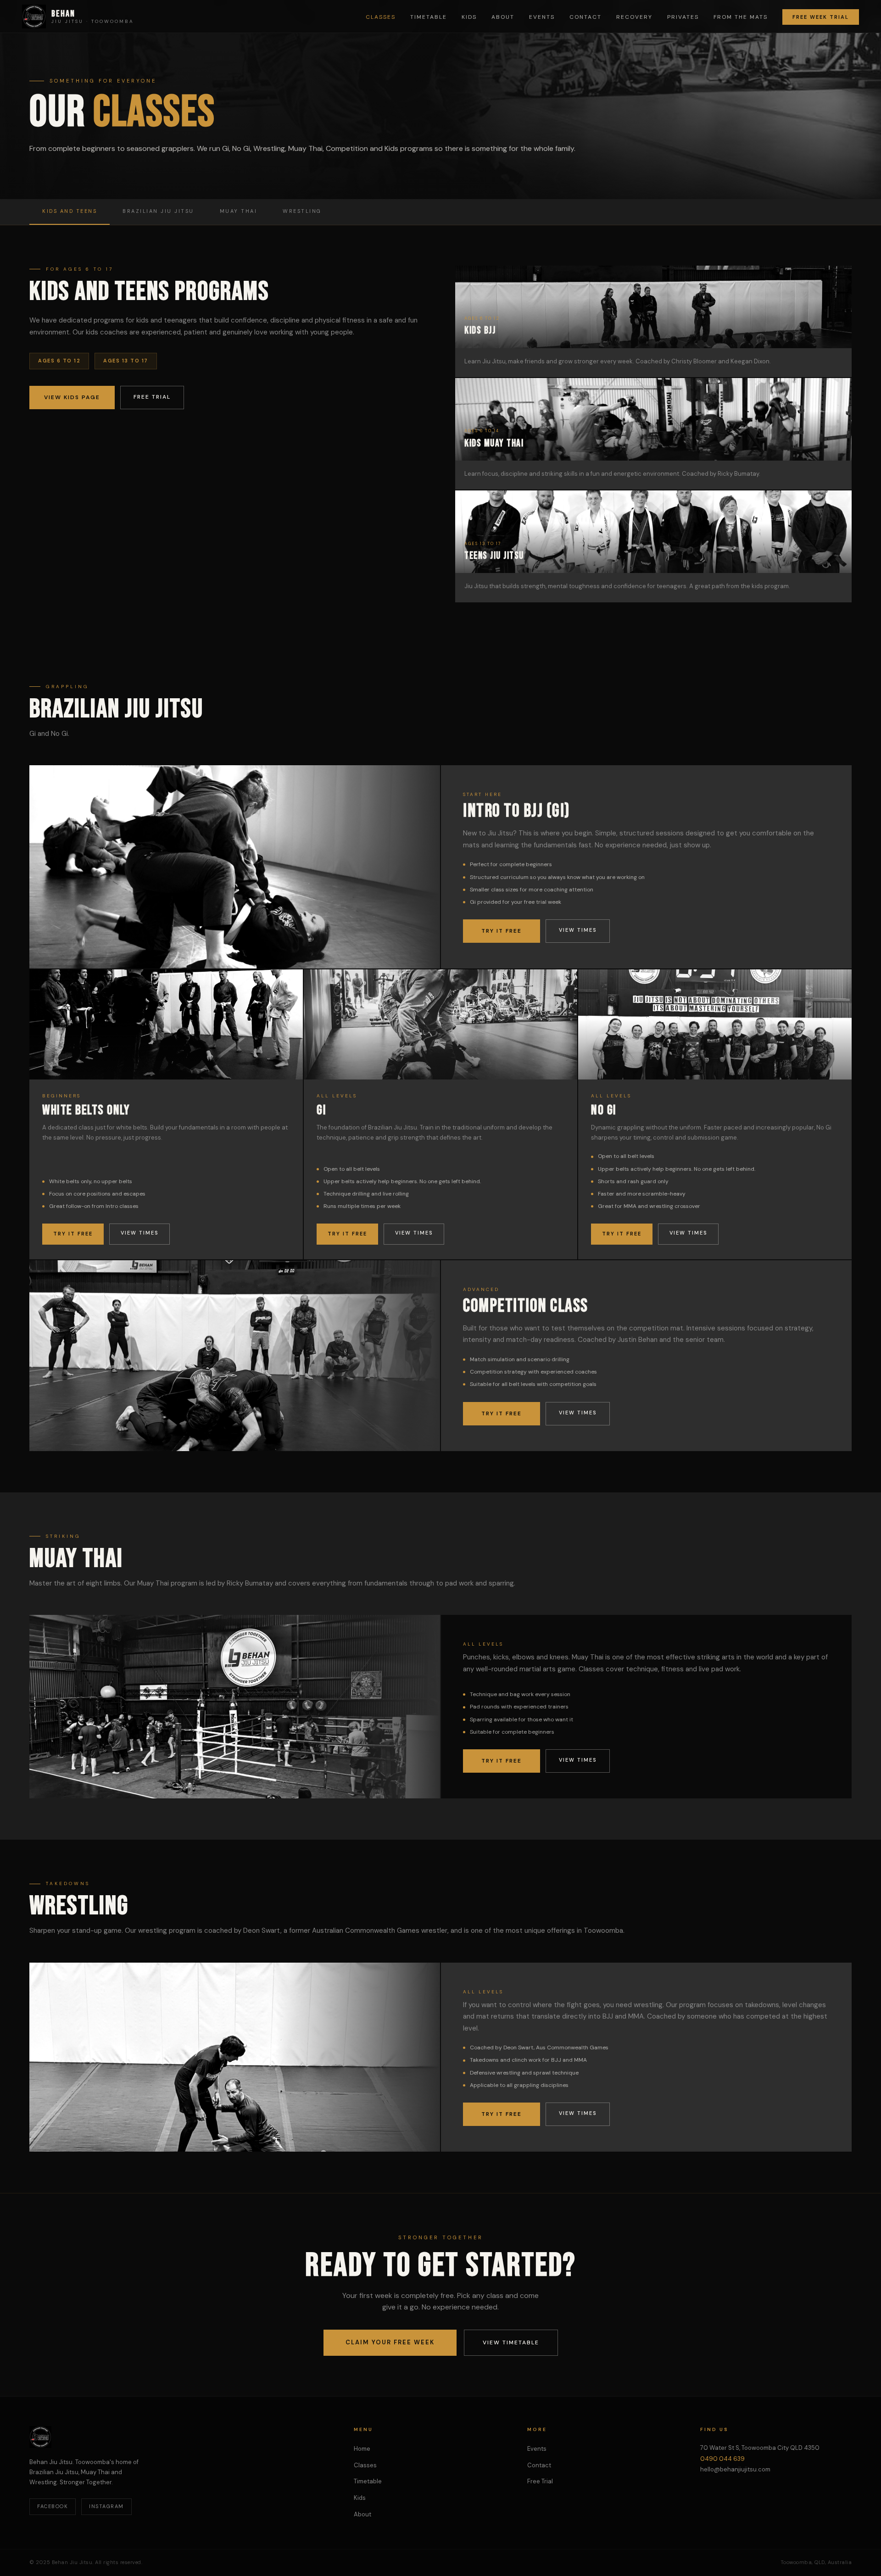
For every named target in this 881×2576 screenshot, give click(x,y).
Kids (469, 17)
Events (542, 17)
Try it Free (502, 931)
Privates (683, 17)
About (503, 17)
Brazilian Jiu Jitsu (158, 211)
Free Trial (152, 397)
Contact (585, 17)
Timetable (429, 17)
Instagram (106, 2506)
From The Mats (741, 17)
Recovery (634, 17)
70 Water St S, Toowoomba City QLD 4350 (760, 2448)
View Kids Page (72, 397)
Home (362, 2449)
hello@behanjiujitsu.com (735, 2469)
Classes (381, 17)
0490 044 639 (722, 2459)
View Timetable (511, 2342)
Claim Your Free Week (390, 2342)
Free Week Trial (821, 17)
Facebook (53, 2506)
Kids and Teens (70, 211)
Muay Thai (239, 211)
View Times (578, 930)
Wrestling (302, 211)
